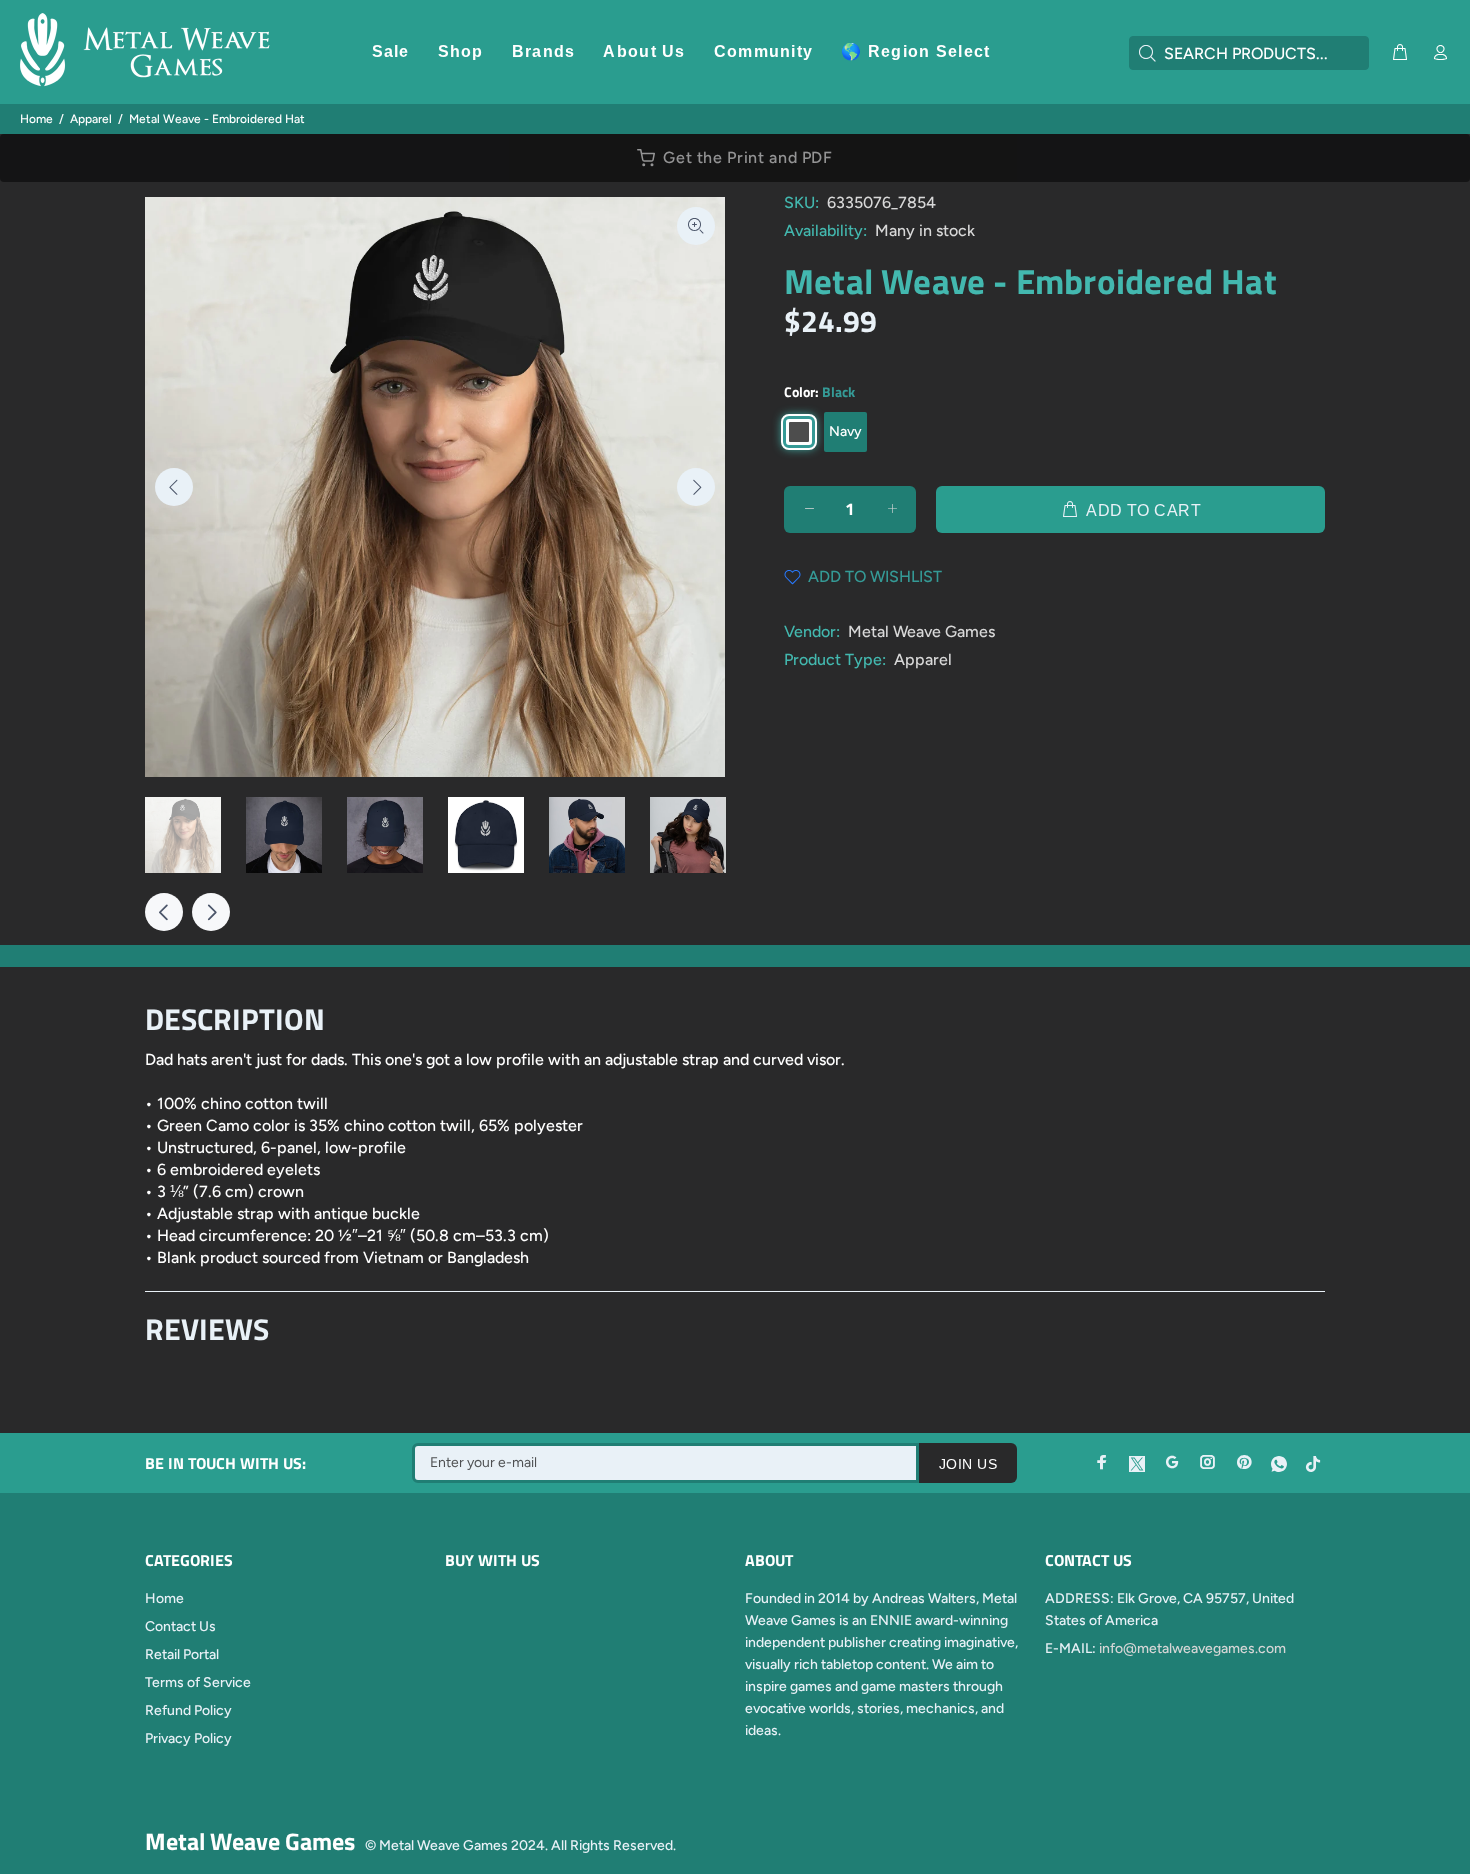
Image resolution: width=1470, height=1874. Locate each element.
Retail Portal (182, 1654)
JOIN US (968, 1464)
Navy (845, 431)
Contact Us (180, 1626)
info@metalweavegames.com (1192, 1648)
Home (36, 119)
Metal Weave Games (921, 631)
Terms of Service (198, 1682)
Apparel (91, 119)
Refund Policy (188, 1710)
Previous (174, 487)
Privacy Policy (188, 1738)
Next (696, 487)
